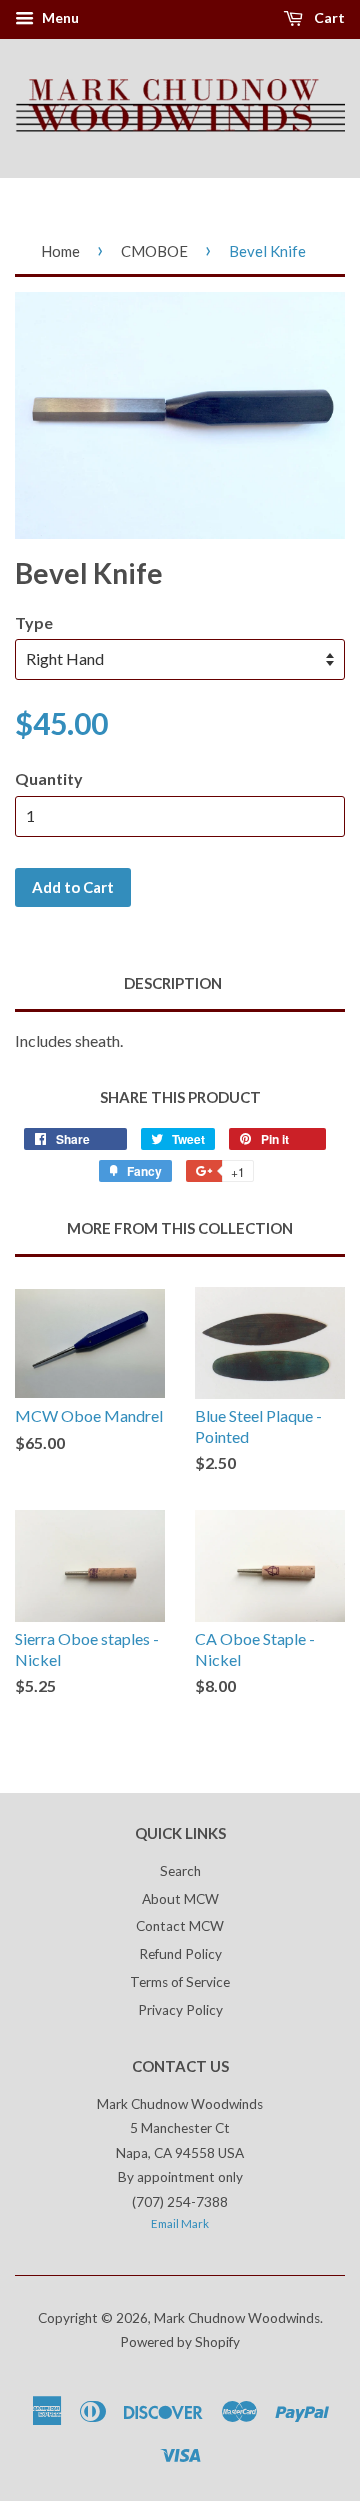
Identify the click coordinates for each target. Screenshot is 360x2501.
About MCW (180, 1899)
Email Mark (180, 2223)
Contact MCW (180, 1926)
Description (173, 983)
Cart (328, 17)
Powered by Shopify (180, 2342)
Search (180, 1871)
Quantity (49, 778)
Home (60, 251)
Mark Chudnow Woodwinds (237, 2318)
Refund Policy (180, 1954)
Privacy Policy (180, 2010)
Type (34, 622)
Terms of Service (180, 1982)
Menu (59, 17)
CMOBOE (154, 251)
